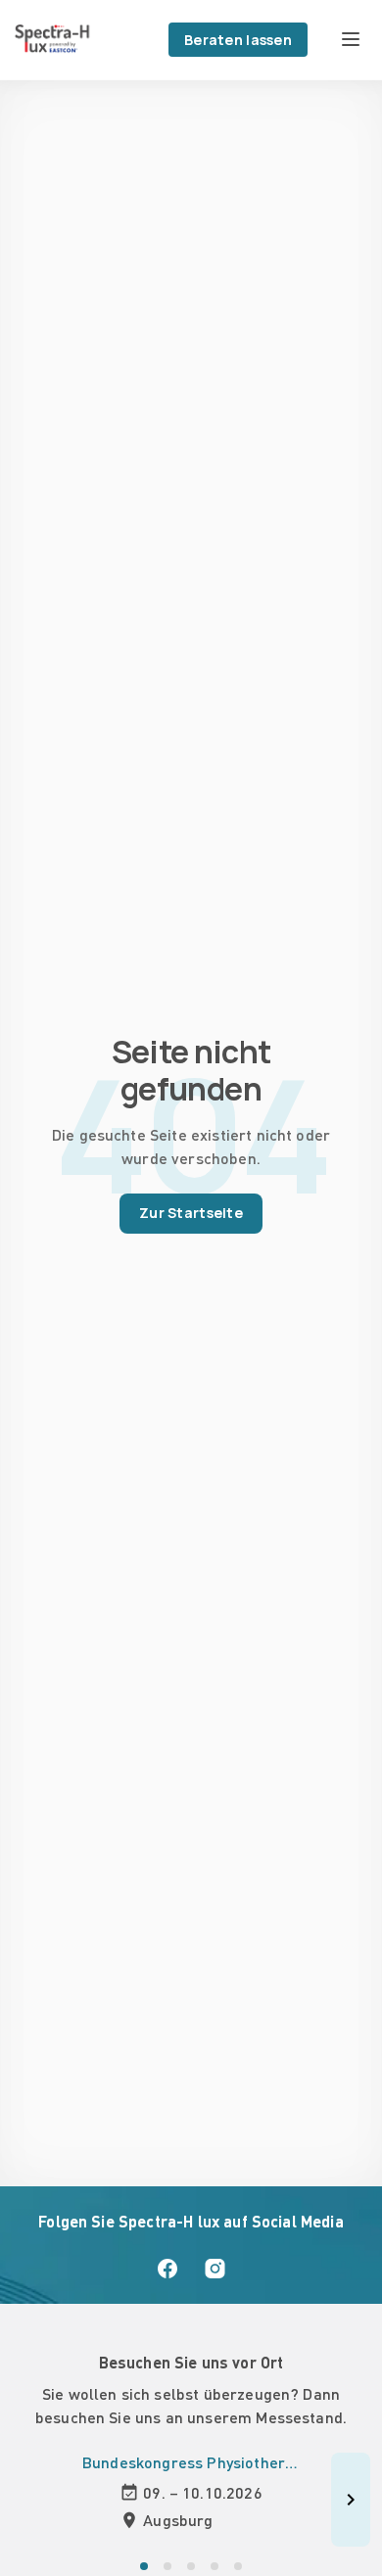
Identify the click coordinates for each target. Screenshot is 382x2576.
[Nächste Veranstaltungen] (351, 2500)
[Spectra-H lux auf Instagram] (215, 2269)
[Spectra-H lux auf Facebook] (167, 2269)
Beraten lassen (238, 40)
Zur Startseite (191, 1213)
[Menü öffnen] (351, 39)
